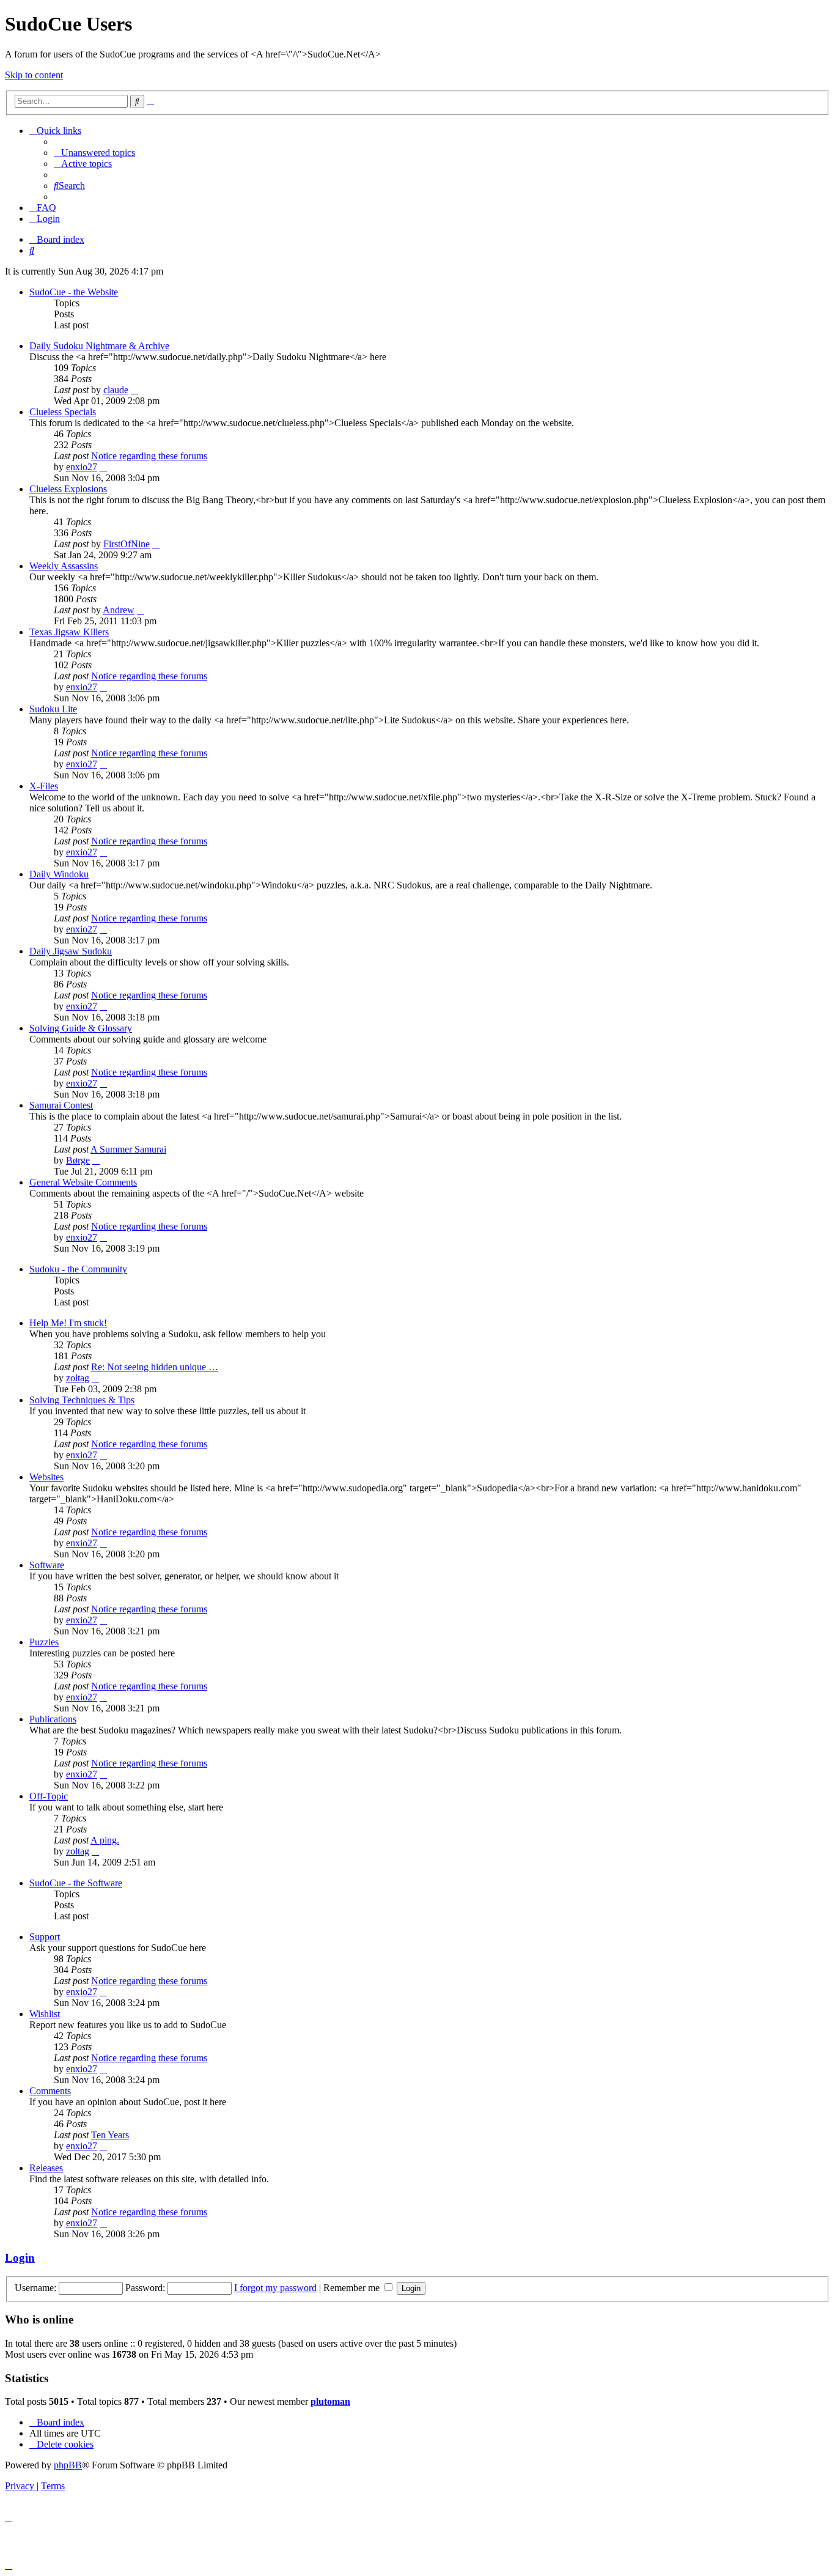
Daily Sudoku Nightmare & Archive (99, 346)
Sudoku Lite (53, 709)
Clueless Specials (63, 412)
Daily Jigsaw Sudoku (71, 951)
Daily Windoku (59, 874)
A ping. (105, 1840)
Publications (53, 1719)
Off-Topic (49, 1796)
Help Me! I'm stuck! (68, 1323)
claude (116, 390)
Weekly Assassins (64, 566)
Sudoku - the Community (78, 1269)
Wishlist (45, 2014)
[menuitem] (94, 153)
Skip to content (34, 75)
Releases (46, 2168)
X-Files (44, 786)
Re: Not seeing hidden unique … (155, 1367)
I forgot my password (275, 2288)
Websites (46, 1477)
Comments (50, 2091)
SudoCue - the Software (76, 1883)
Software (47, 1565)
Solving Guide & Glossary (81, 1028)
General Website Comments (83, 1182)
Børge (78, 1160)
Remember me (353, 2288)
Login (20, 2258)
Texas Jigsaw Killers (69, 632)
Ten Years (110, 2135)
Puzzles (44, 1642)
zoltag (78, 1378)
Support (45, 1937)
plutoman (330, 2401)
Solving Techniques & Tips (82, 1400)
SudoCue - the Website (74, 292)
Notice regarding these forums (149, 456)
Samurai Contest (61, 1105)
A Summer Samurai (128, 1149)
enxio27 (82, 467)
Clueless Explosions (68, 489)
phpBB (68, 2465)
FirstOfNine (127, 544)
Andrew (119, 610)
